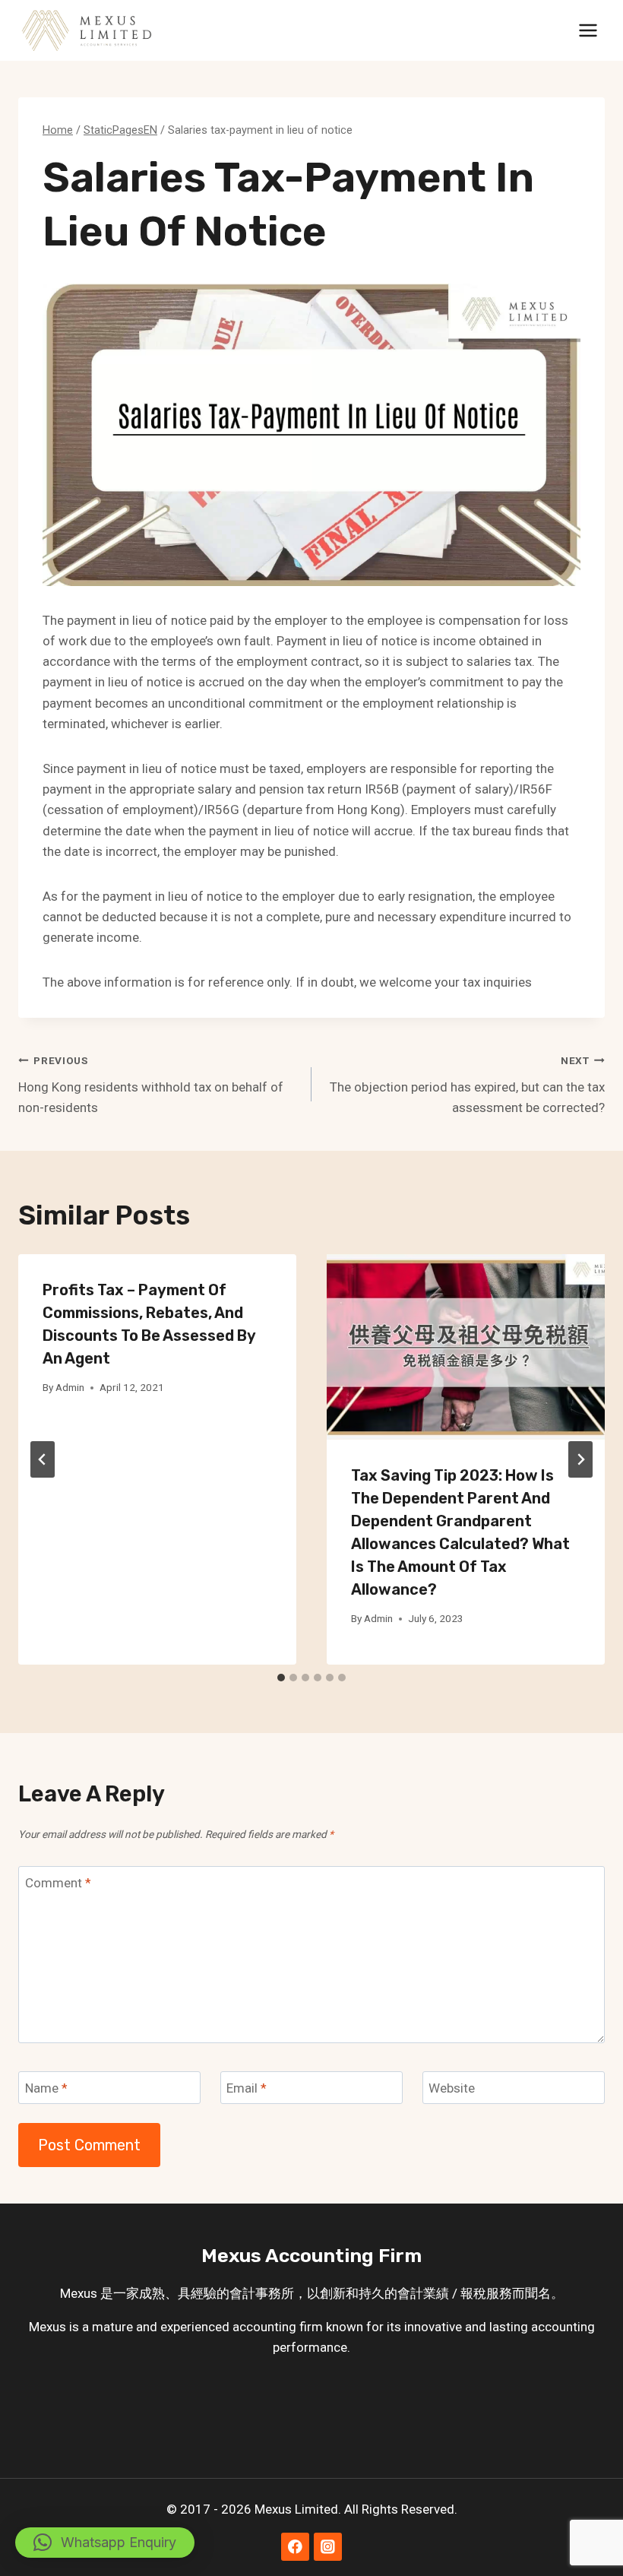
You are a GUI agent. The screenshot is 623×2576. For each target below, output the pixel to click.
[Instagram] (328, 2547)
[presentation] (466, 1347)
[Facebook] (295, 2547)
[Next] (580, 1459)
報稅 (473, 2293)
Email (247, 2088)
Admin (70, 1387)
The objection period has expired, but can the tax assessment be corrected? (467, 1085)
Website (452, 2088)
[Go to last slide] (43, 1459)
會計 (242, 2293)
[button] (105, 2543)
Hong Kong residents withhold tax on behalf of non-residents (151, 1085)
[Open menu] (588, 30)
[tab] (281, 1678)
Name (46, 2088)
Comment (58, 1883)
